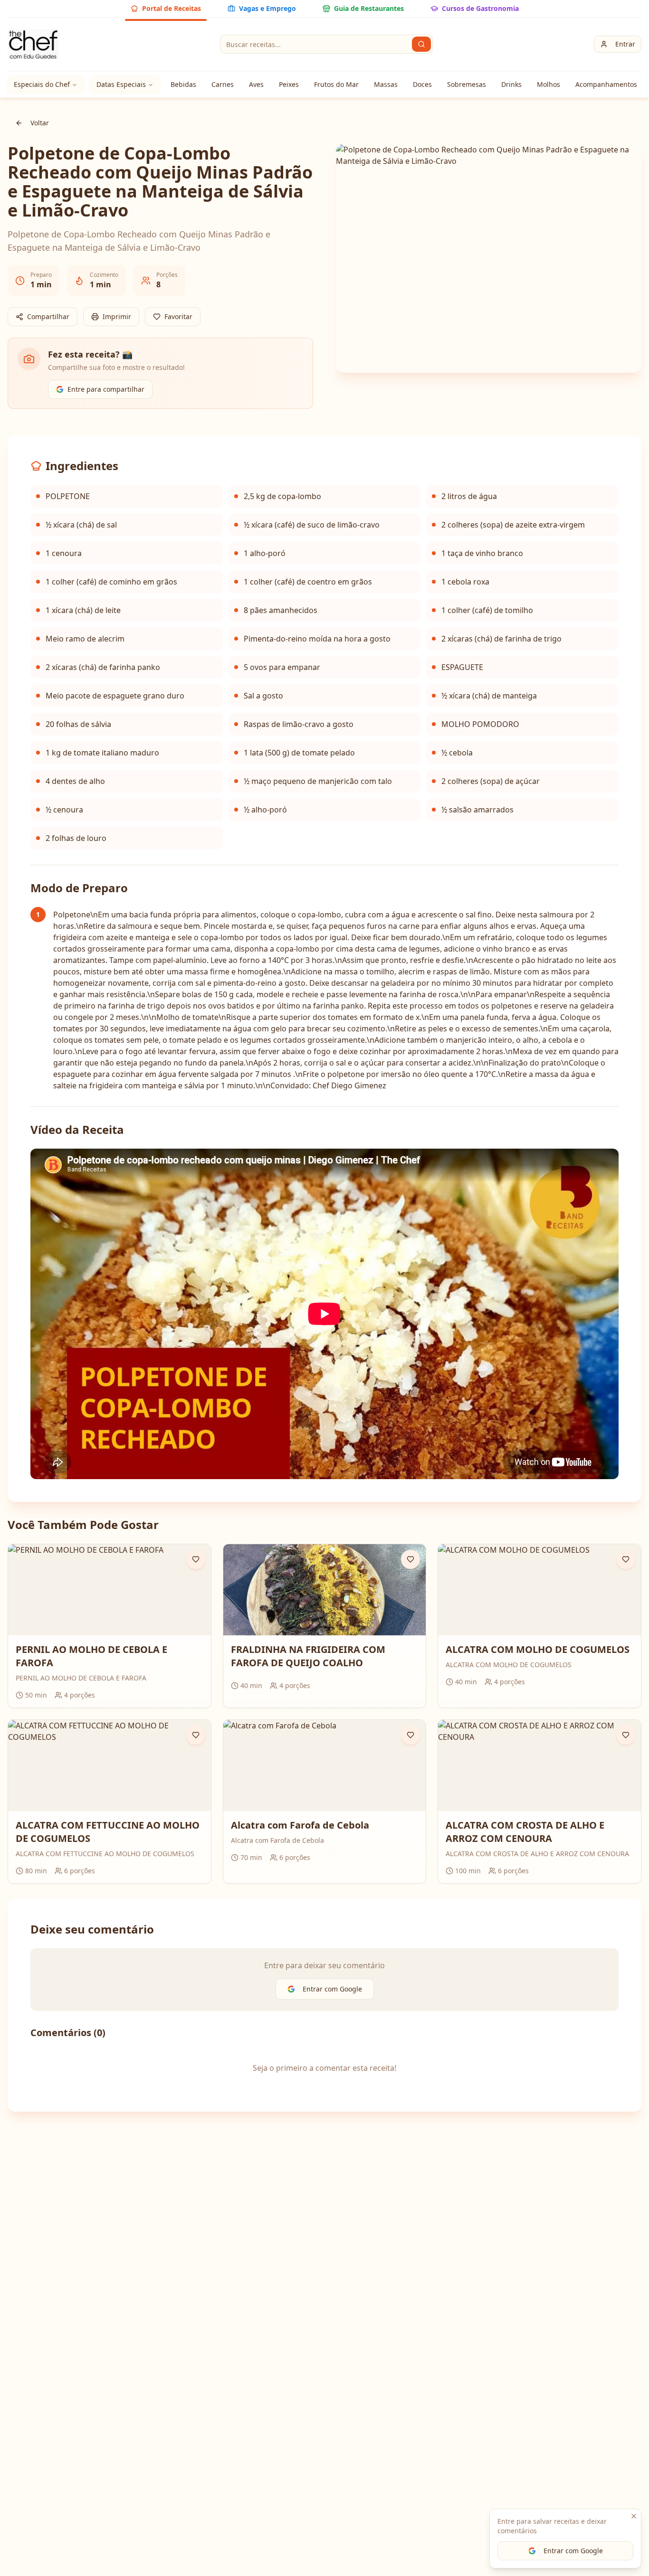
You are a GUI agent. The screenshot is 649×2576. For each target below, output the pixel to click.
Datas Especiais (121, 84)
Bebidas (183, 84)
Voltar (40, 123)
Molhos (549, 84)
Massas (386, 84)
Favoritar (178, 316)
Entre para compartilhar (106, 389)
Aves (256, 84)
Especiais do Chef (42, 84)
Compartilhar (48, 316)
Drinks (511, 84)
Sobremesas (467, 84)
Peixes (289, 84)
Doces (422, 84)
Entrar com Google (573, 2551)
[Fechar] (634, 2516)
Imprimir (117, 316)
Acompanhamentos (606, 84)
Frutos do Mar (336, 84)
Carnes (223, 84)
